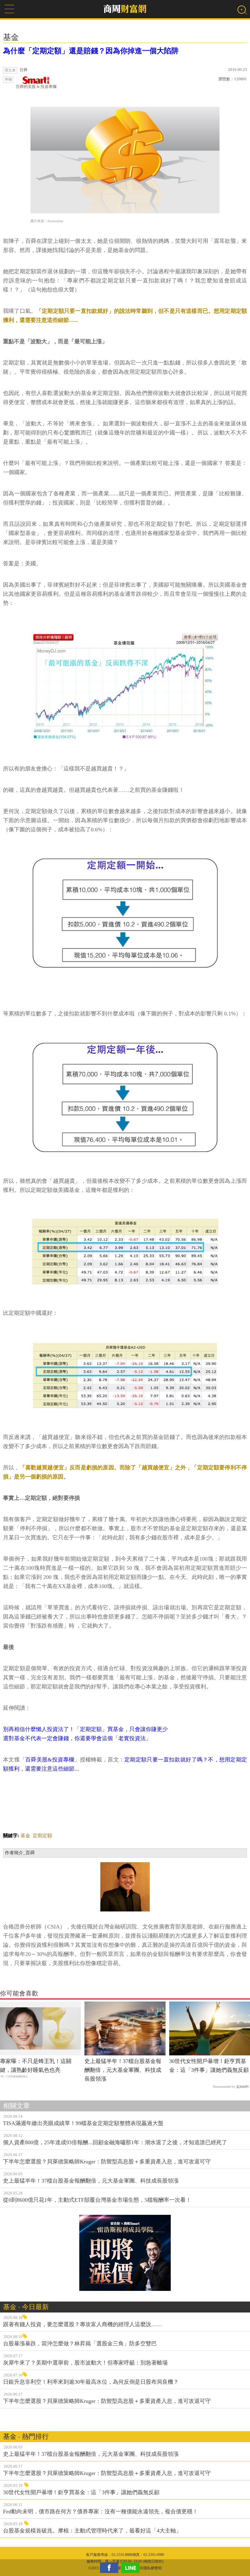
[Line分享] (132, 2568)
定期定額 (42, 1836)
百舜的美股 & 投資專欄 (36, 87)
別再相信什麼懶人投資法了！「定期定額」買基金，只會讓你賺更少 (85, 1729)
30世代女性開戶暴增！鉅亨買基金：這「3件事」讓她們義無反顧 (209, 2066)
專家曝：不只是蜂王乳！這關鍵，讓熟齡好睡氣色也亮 (36, 2066)
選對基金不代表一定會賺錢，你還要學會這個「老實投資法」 (77, 1738)
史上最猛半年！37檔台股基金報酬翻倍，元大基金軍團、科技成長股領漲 (123, 2070)
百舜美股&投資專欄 (50, 1760)
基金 (25, 1836)
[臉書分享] (111, 2568)
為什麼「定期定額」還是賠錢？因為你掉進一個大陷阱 (91, 51)
